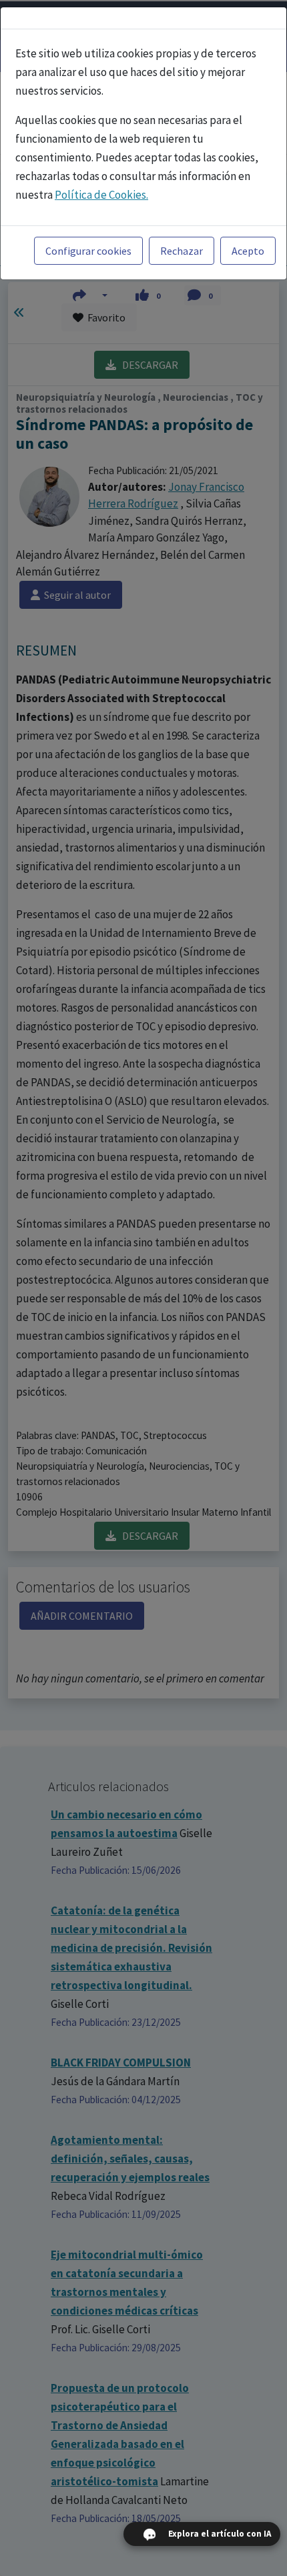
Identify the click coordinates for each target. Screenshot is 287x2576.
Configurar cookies (88, 251)
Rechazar (182, 251)
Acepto (248, 251)
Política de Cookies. (101, 195)
